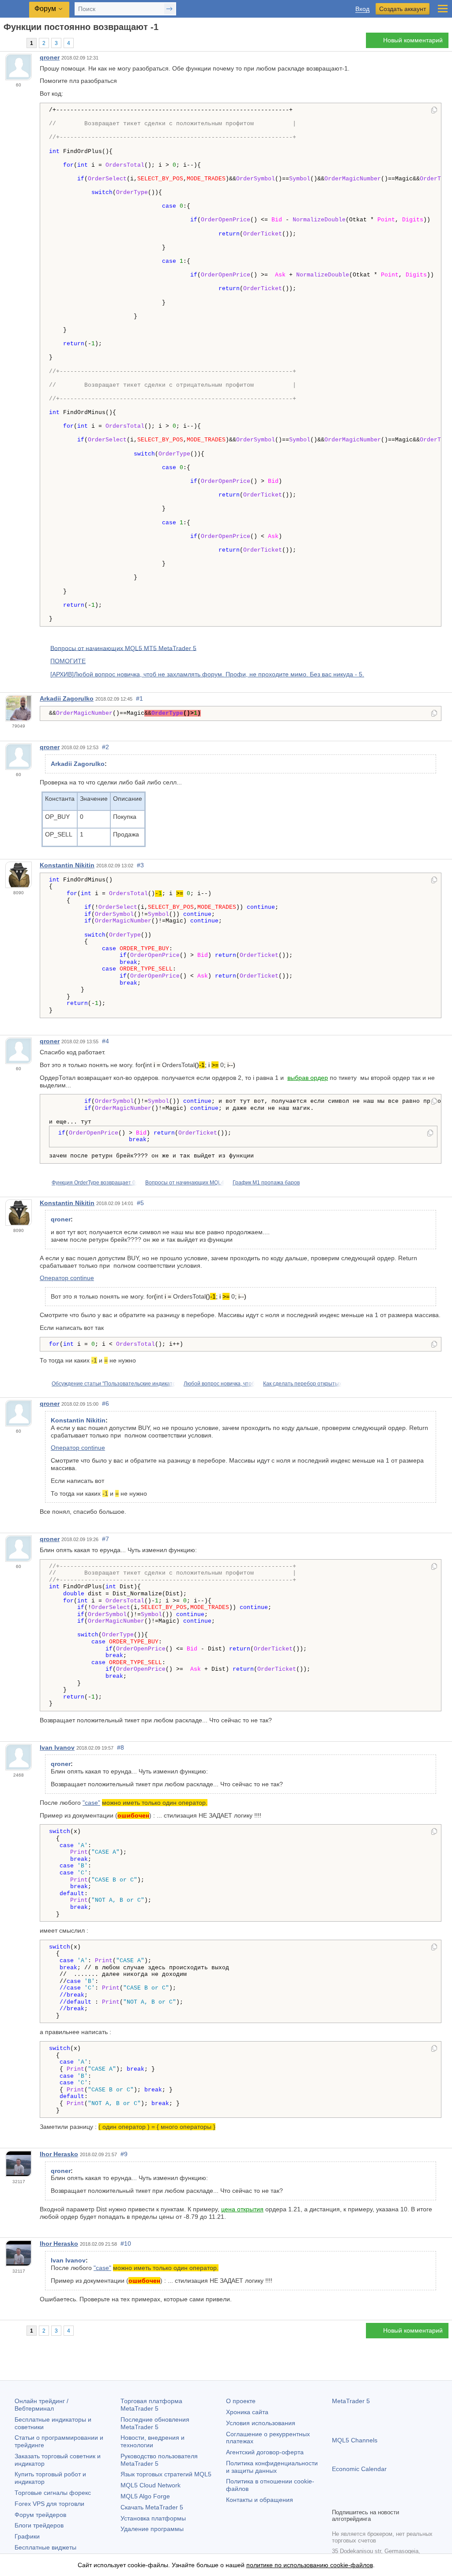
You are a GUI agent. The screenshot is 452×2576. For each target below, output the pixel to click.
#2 (105, 747)
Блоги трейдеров (39, 2525)
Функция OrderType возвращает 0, (94, 1183)
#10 (126, 2244)
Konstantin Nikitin (67, 865)
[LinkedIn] (394, 2500)
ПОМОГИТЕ (68, 661)
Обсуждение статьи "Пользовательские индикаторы (117, 1384)
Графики (27, 2536)
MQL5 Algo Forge (145, 2496)
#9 (124, 2154)
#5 (140, 1203)
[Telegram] (351, 2500)
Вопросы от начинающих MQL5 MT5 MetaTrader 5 (123, 648)
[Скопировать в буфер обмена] (434, 111)
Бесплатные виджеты (45, 2547)
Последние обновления (155, 2423)
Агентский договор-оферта (265, 2452)
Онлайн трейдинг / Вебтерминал (41, 2405)
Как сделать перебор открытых (302, 1384)
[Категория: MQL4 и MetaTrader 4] (17, 43)
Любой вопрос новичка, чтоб (219, 1384)
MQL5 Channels (355, 2440)
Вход (362, 9)
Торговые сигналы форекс (53, 2493)
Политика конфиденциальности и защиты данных (272, 2467)
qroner (50, 57)
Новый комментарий (413, 40)
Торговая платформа (151, 2405)
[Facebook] (337, 2500)
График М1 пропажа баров (266, 1183)
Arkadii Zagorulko (67, 698)
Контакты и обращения (260, 2500)
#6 (105, 1404)
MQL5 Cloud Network (151, 2485)
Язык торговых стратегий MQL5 (166, 2474)
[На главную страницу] (6, 43)
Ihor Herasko (59, 2154)
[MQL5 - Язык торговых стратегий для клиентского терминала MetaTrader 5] (15, 9)
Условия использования (261, 2423)
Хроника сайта (247, 2412)
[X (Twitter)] (365, 2500)
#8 (121, 1747)
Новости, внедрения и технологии (153, 2441)
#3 (140, 865)
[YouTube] (380, 2500)
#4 (105, 1041)
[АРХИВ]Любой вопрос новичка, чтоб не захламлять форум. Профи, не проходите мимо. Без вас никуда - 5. (207, 674)
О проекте (241, 2401)
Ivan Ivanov (57, 1747)
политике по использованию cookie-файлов (310, 2565)
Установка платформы (153, 2518)
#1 (139, 698)
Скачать (152, 2507)
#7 (105, 1539)
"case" (91, 1803)
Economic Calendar (359, 2469)
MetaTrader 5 (351, 2401)
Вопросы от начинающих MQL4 (185, 1183)
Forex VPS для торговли (49, 2504)
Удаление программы (152, 2529)
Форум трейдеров (40, 2515)
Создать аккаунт (403, 9)
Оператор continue (67, 1278)
